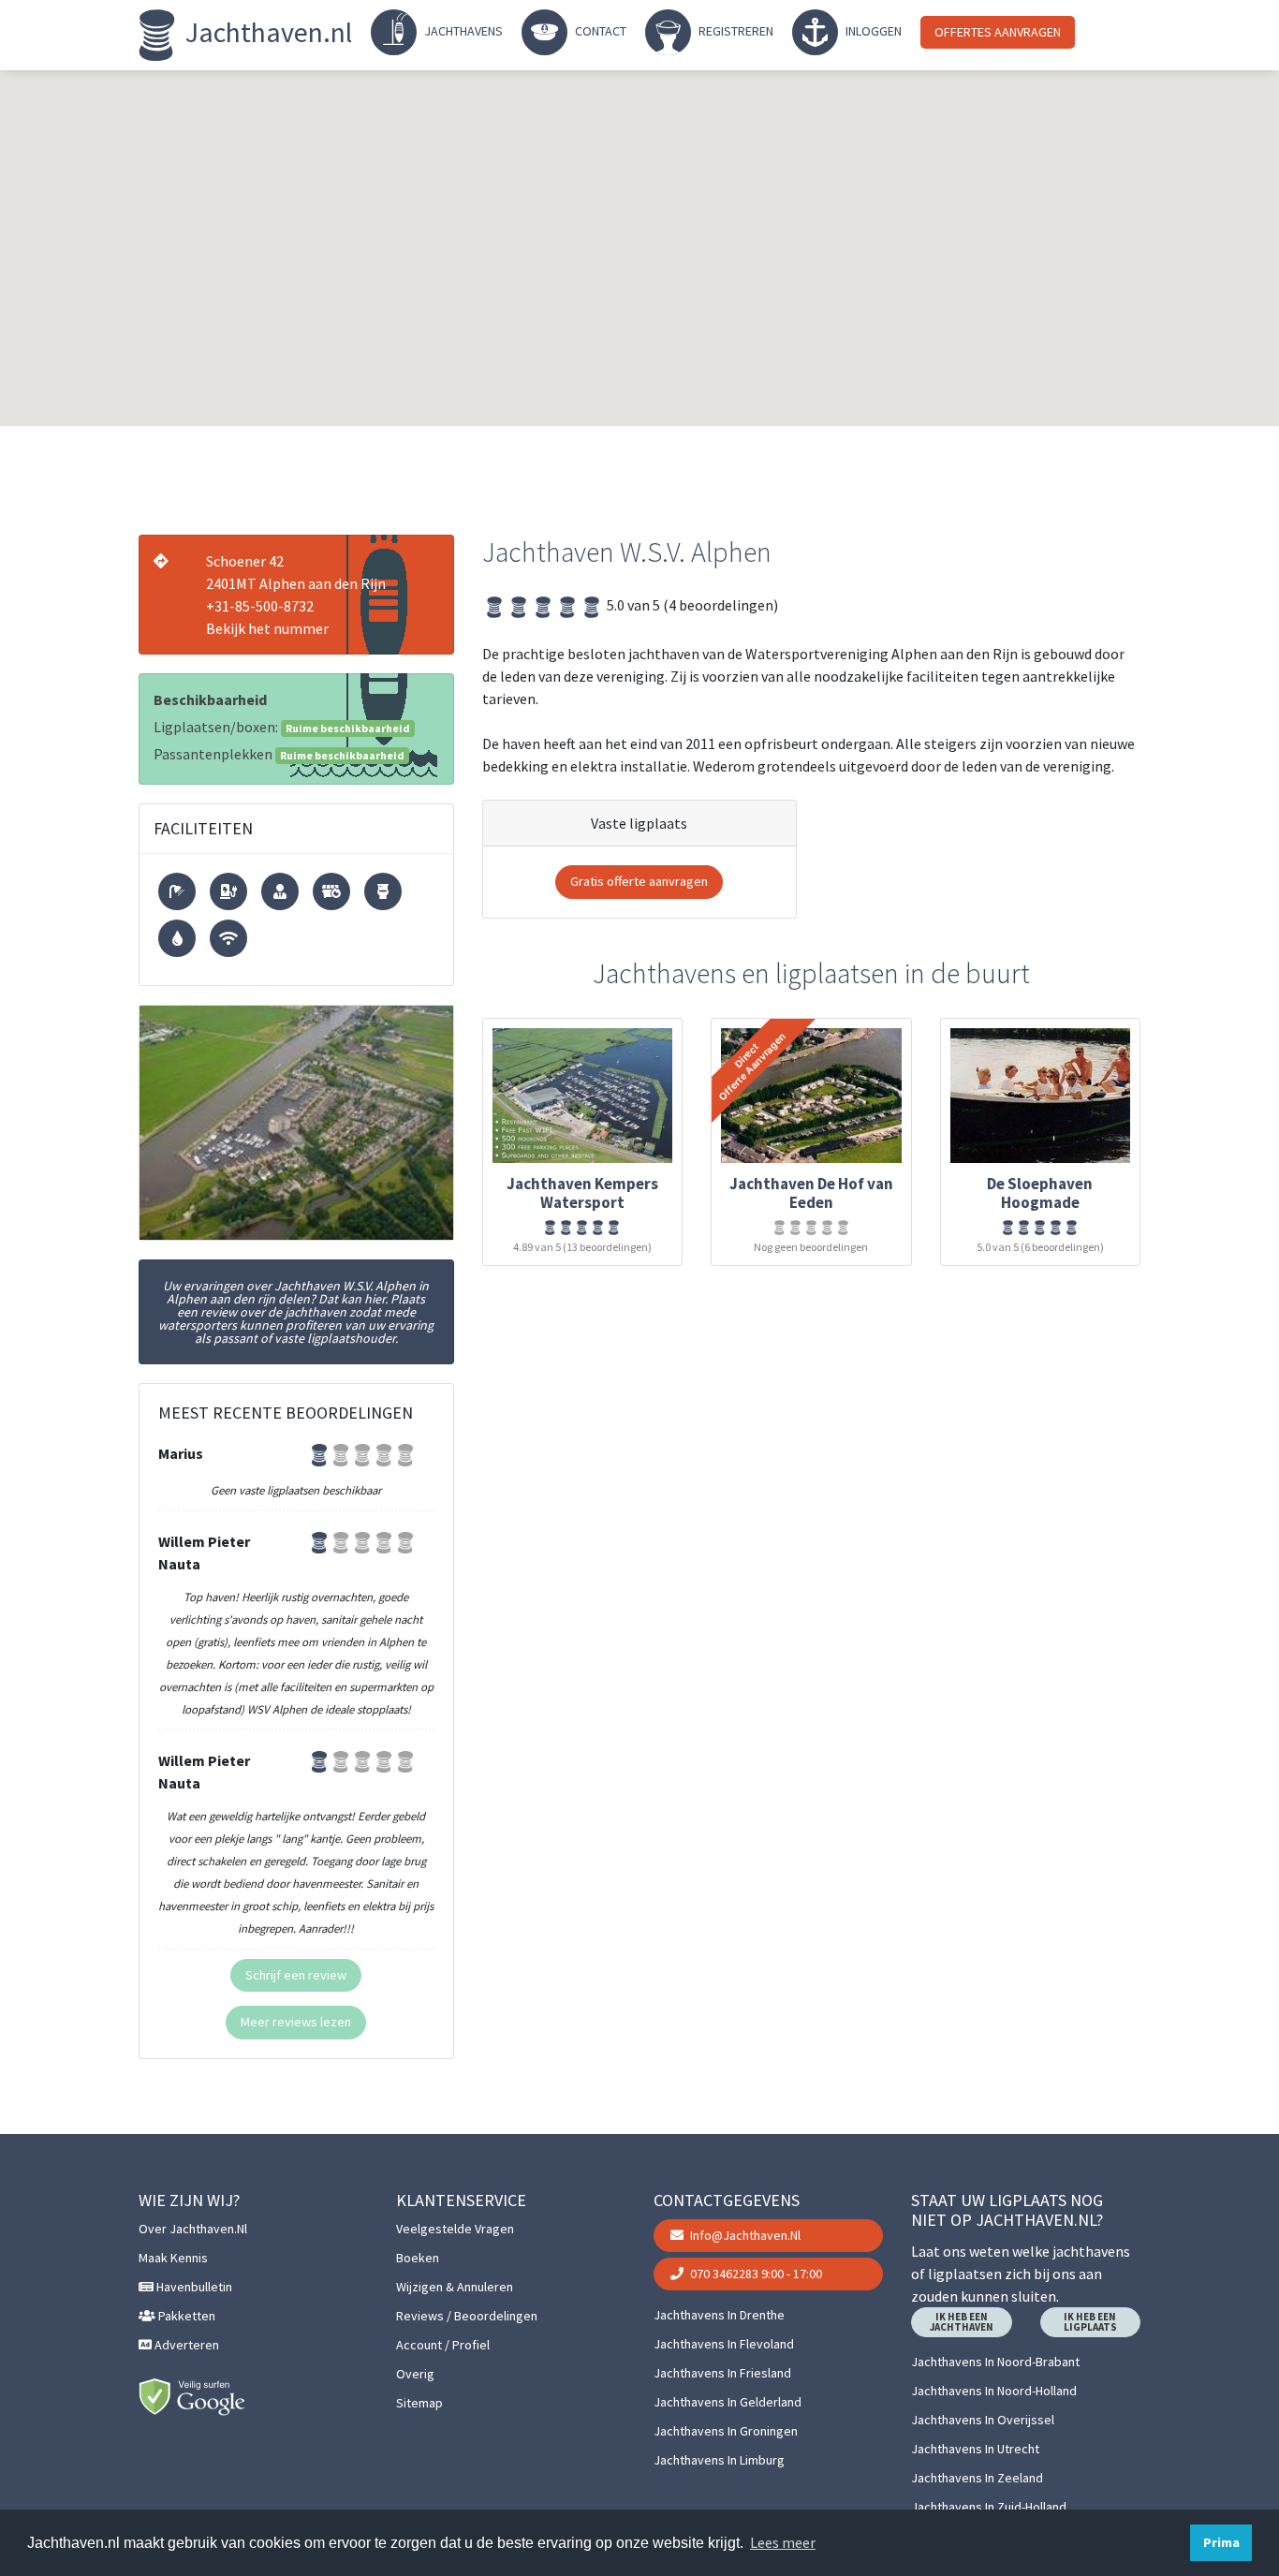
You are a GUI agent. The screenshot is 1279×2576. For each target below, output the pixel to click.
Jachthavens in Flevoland (724, 2344)
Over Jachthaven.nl (193, 2229)
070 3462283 (755, 2274)
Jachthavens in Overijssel (983, 2420)
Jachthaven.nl (266, 32)
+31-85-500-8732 (260, 606)
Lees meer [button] (783, 2542)
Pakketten (185, 2316)
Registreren (735, 31)
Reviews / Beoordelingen (467, 2316)
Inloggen (872, 31)
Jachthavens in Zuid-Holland (989, 2507)
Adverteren (185, 2345)
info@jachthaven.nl (744, 2235)
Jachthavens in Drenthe (719, 2315)
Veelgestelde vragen (455, 2229)
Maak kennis (173, 2258)
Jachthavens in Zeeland (977, 2478)
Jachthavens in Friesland (722, 2373)
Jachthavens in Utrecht (975, 2449)
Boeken (418, 2258)
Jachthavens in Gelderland (728, 2402)
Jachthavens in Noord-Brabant (995, 2362)
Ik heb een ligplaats (1090, 2322)
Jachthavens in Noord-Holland (994, 2391)
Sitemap (419, 2403)
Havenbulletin (193, 2287)
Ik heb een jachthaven (962, 2322)
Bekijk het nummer (267, 628)
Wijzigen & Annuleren (455, 2287)
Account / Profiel (443, 2345)
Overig (415, 2374)
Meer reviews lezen (296, 2022)
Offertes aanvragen (998, 32)
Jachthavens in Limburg (719, 2460)
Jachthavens (462, 31)
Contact (599, 31)
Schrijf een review (296, 1975)
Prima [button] (1221, 2542)
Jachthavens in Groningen (726, 2431)
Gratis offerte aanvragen (639, 881)
